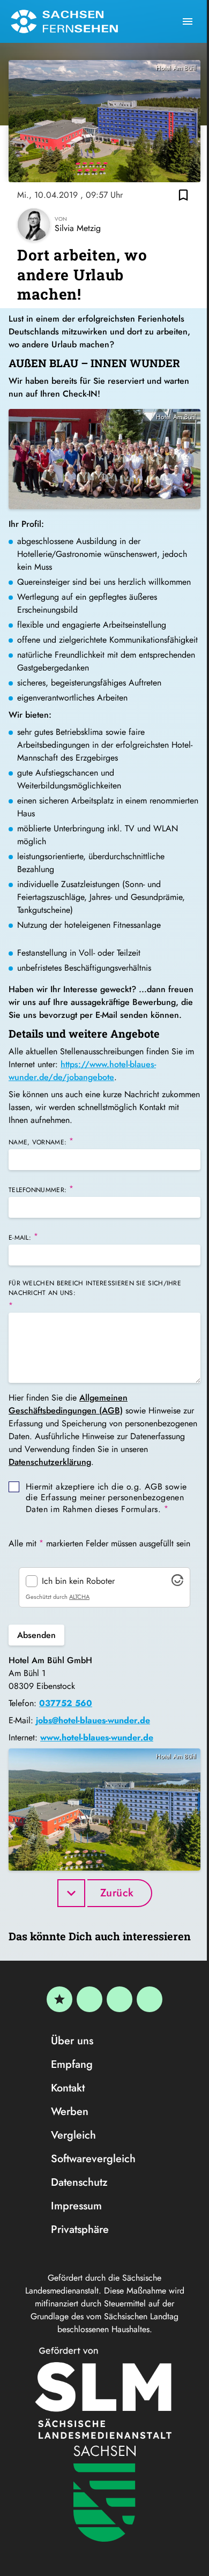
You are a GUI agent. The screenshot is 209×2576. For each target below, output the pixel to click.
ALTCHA (79, 1597)
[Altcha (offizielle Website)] (177, 1583)
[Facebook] (89, 1999)
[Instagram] (120, 1999)
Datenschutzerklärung (50, 1462)
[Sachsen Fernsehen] (64, 21)
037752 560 (66, 1703)
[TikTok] (150, 1999)
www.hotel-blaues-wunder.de (97, 1737)
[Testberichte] (59, 1999)
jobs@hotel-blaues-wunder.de (93, 1720)
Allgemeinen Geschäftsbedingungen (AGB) (68, 1404)
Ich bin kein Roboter (78, 1581)
